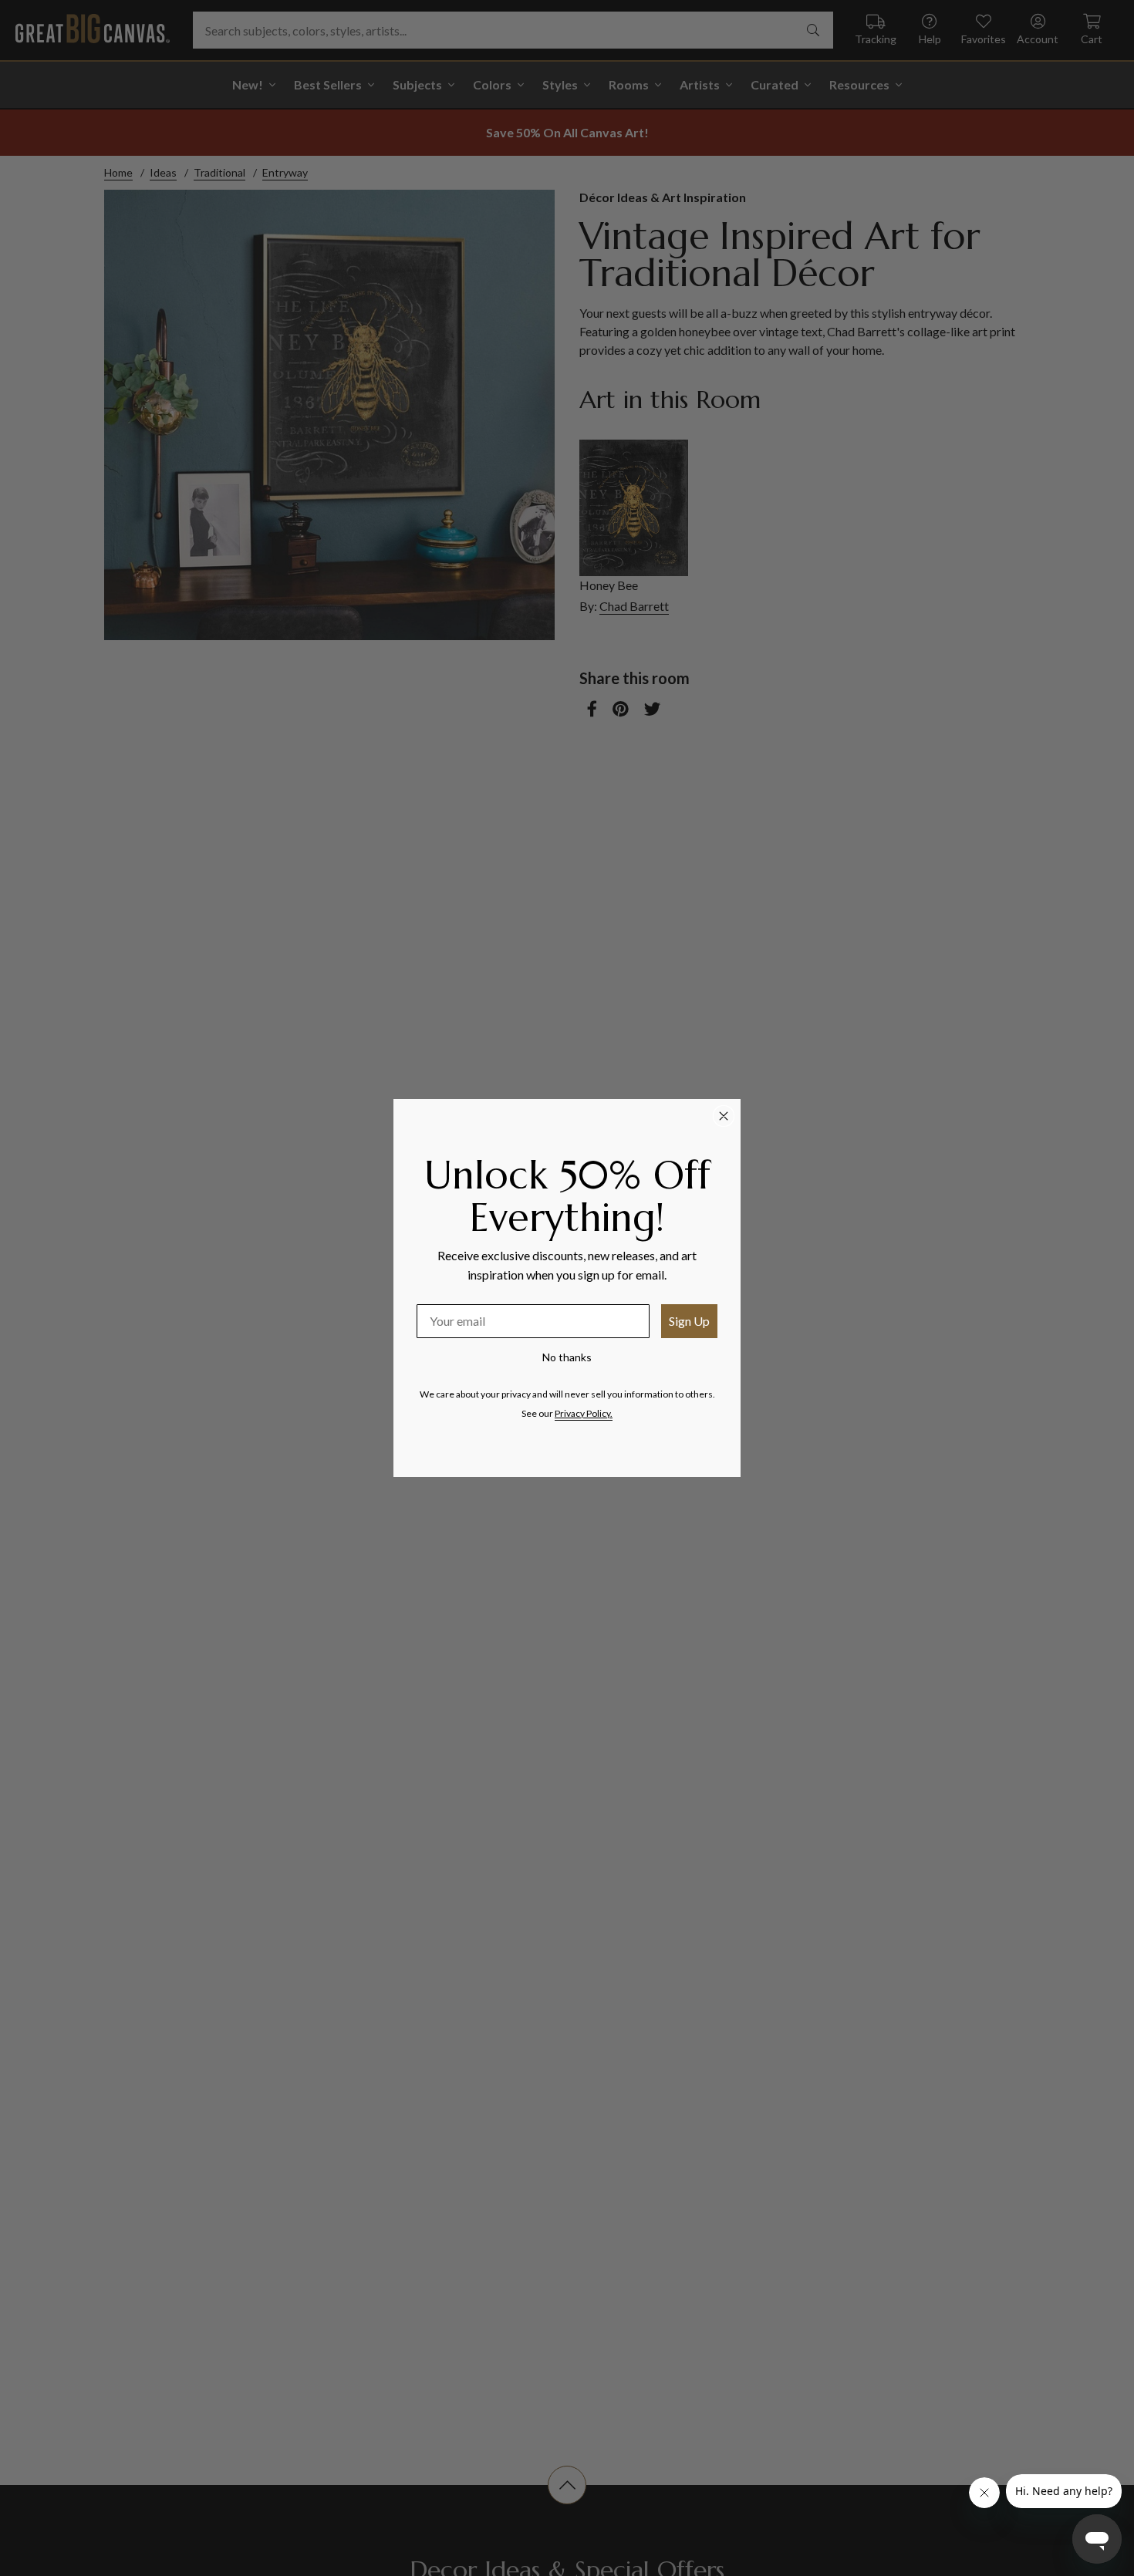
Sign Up (689, 1321)
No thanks (567, 1357)
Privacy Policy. (584, 1413)
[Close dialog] (724, 1116)
